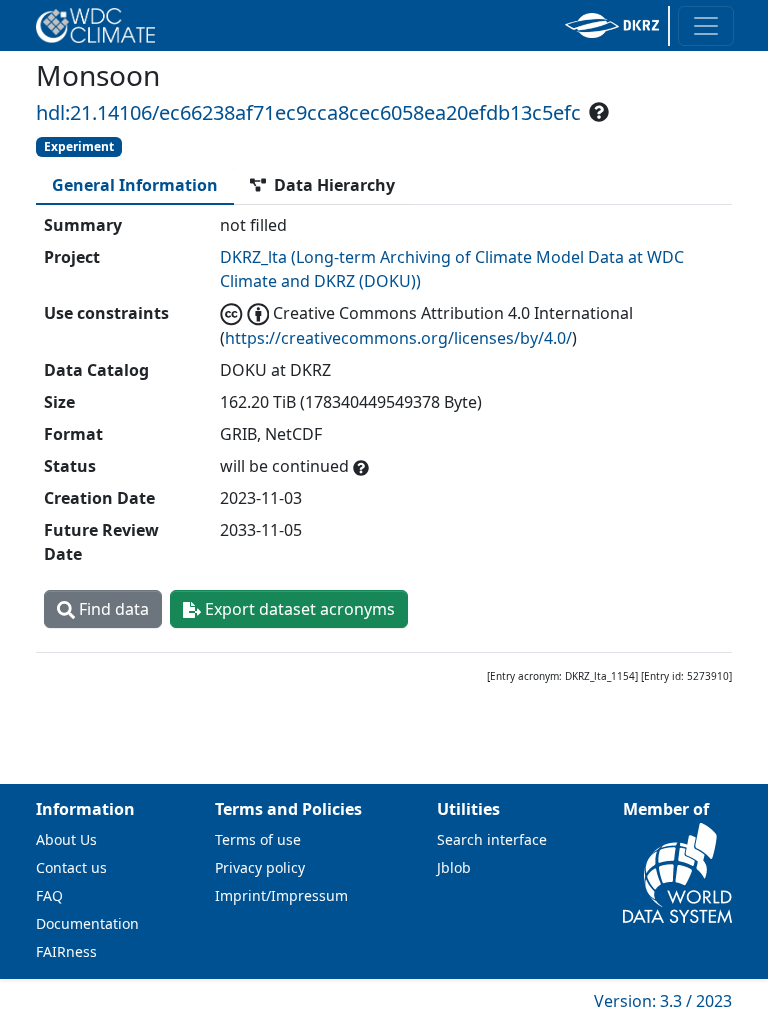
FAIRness (66, 951)
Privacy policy (260, 867)
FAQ (49, 895)
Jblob (454, 867)
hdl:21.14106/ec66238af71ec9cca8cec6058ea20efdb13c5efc (308, 112)
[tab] (135, 185)
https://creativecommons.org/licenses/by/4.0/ (398, 338)
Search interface (492, 839)
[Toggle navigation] (706, 26)
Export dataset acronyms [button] (298, 609)
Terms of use (258, 839)
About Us (66, 839)
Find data (112, 609)
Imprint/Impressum (281, 895)
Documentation (87, 923)
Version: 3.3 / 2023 (663, 1001)
